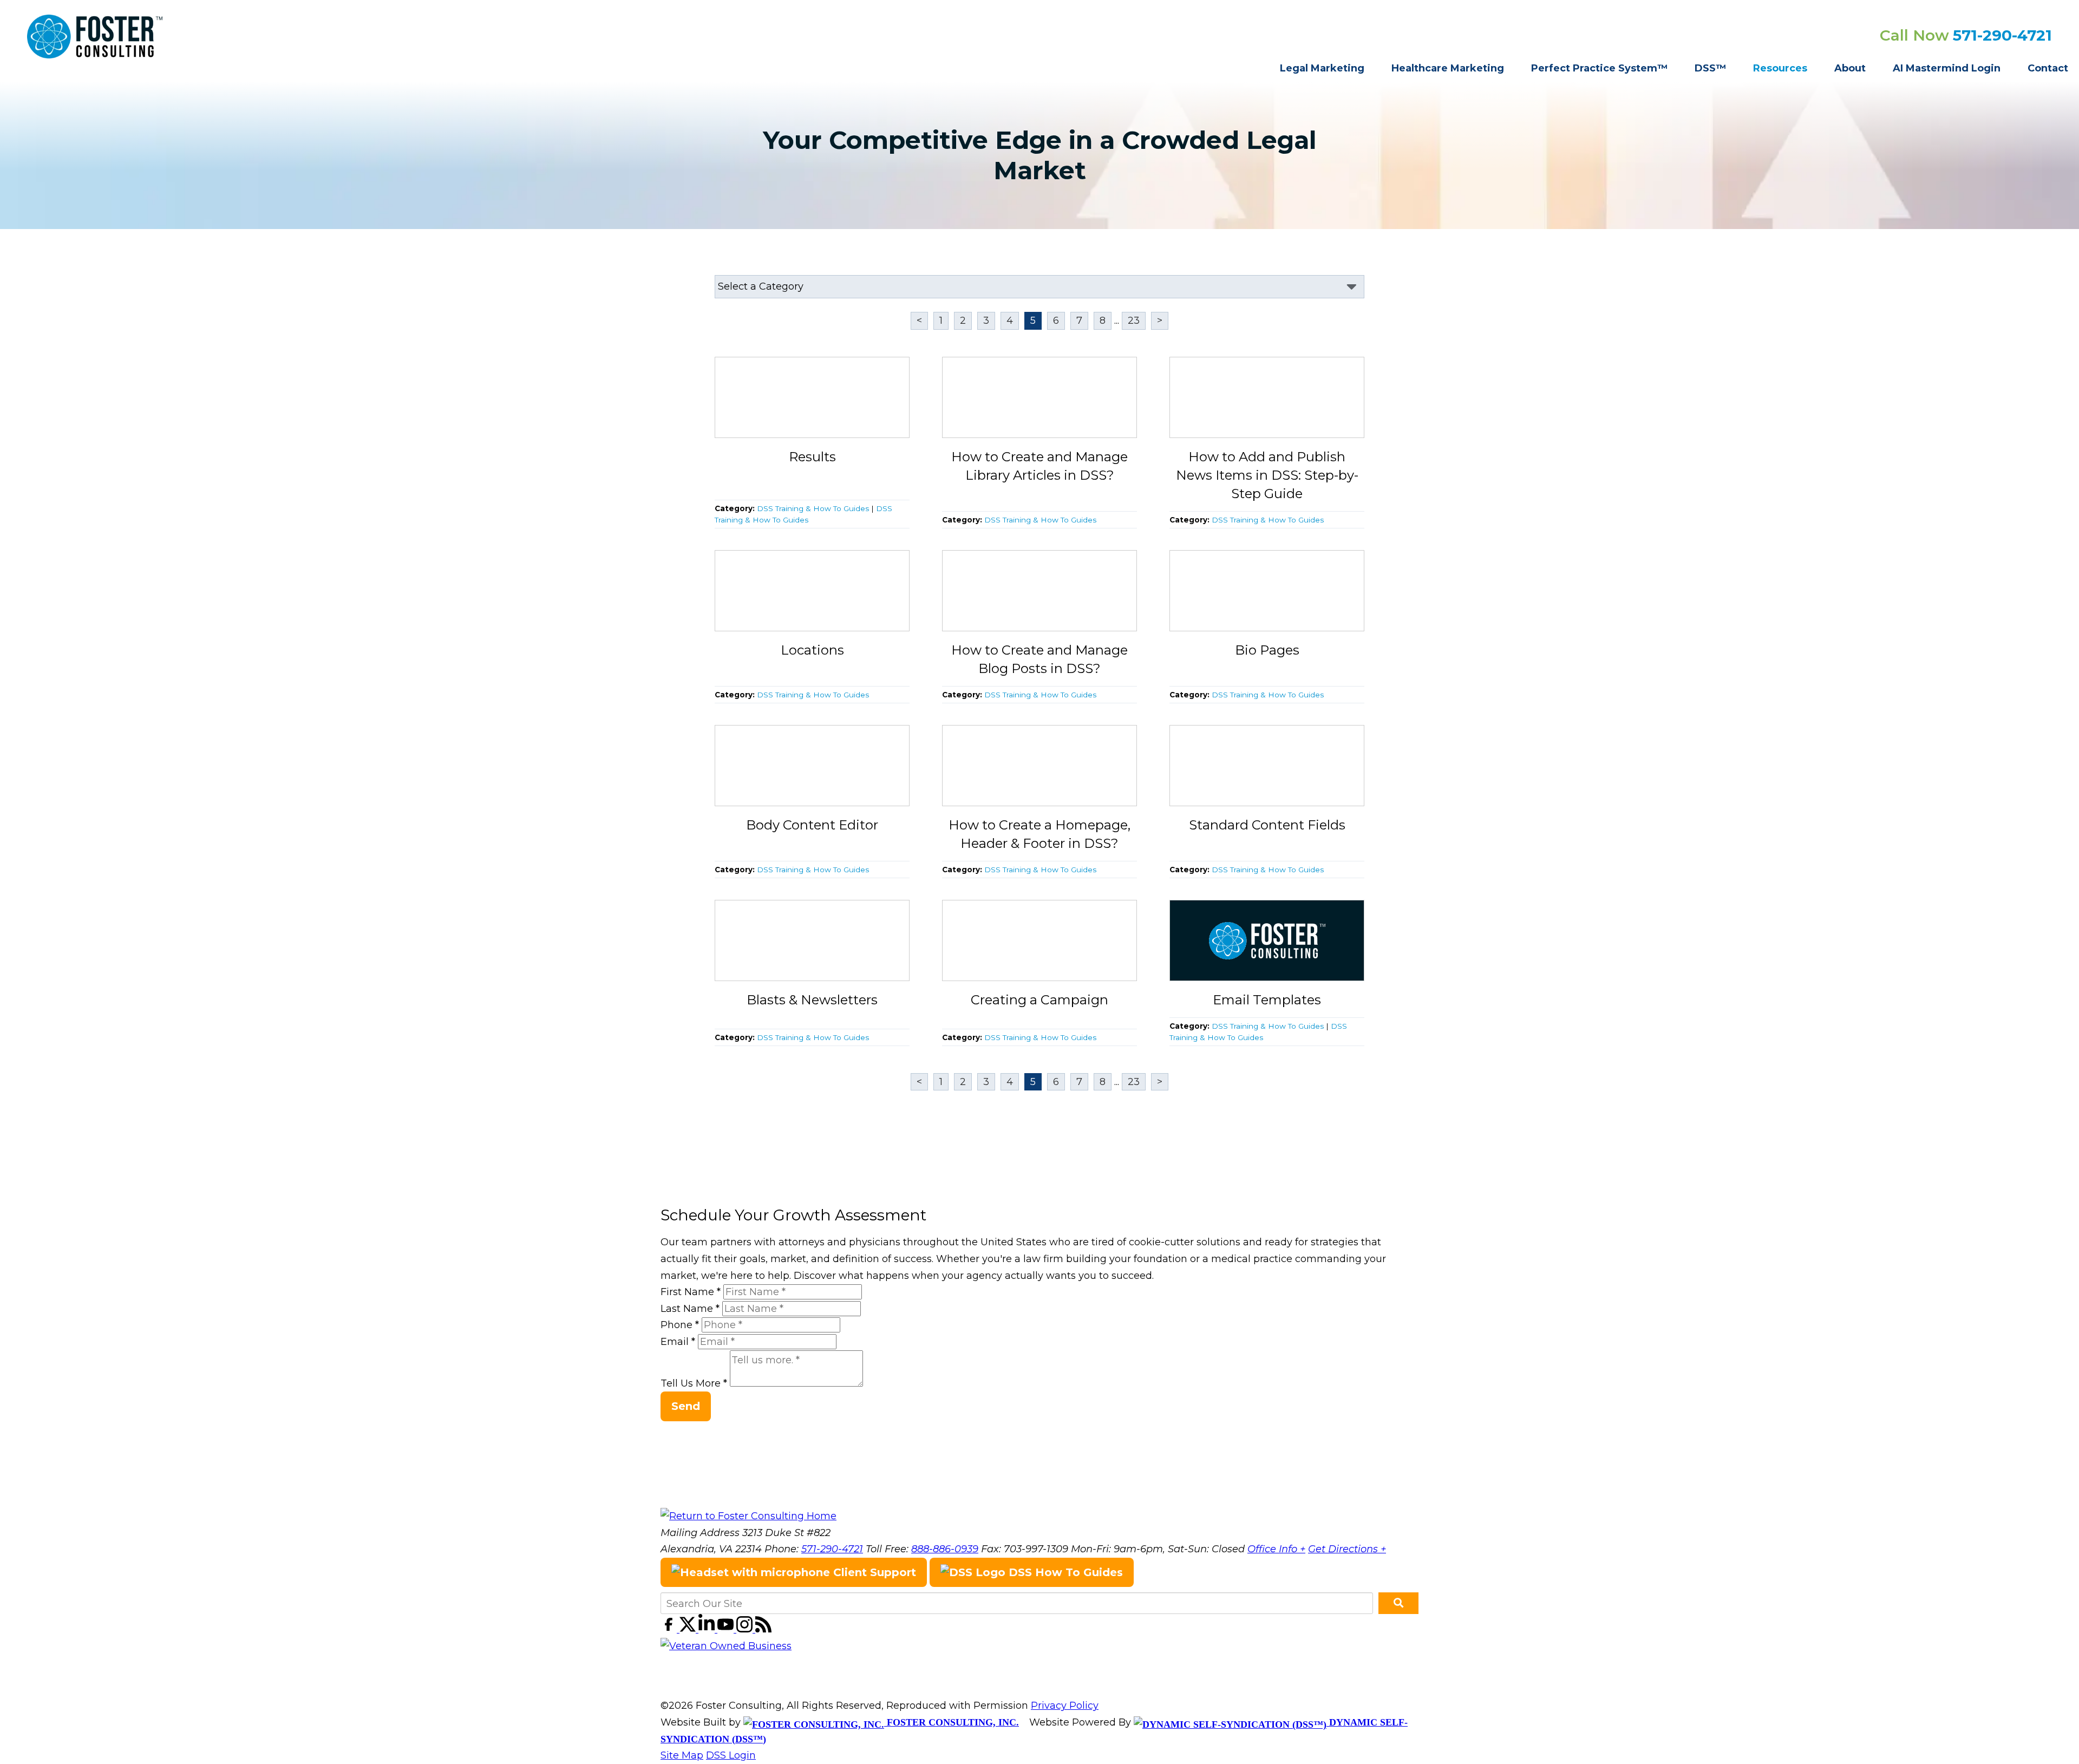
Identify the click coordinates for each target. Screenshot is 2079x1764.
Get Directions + (1347, 1549)
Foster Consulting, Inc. (952, 1722)
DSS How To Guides (1064, 1572)
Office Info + (1276, 1549)
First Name (691, 1292)
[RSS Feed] (763, 1629)
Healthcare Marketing (1448, 68)
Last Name (690, 1309)
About (1850, 68)
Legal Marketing (1322, 68)
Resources (1780, 68)
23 (1134, 321)
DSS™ (1710, 68)
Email (678, 1342)
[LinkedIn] (708, 1629)
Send (686, 1406)
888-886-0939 (945, 1549)
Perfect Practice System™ (1599, 68)
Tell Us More (694, 1383)
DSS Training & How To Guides (813, 508)
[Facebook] (670, 1629)
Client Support (873, 1572)
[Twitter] (689, 1629)
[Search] (1398, 1603)
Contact (2048, 68)
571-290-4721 (2002, 35)
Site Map (682, 1755)
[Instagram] (746, 1629)
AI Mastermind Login (1947, 68)
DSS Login (731, 1755)
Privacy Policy (1065, 1706)
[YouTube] (727, 1629)
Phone (680, 1325)
